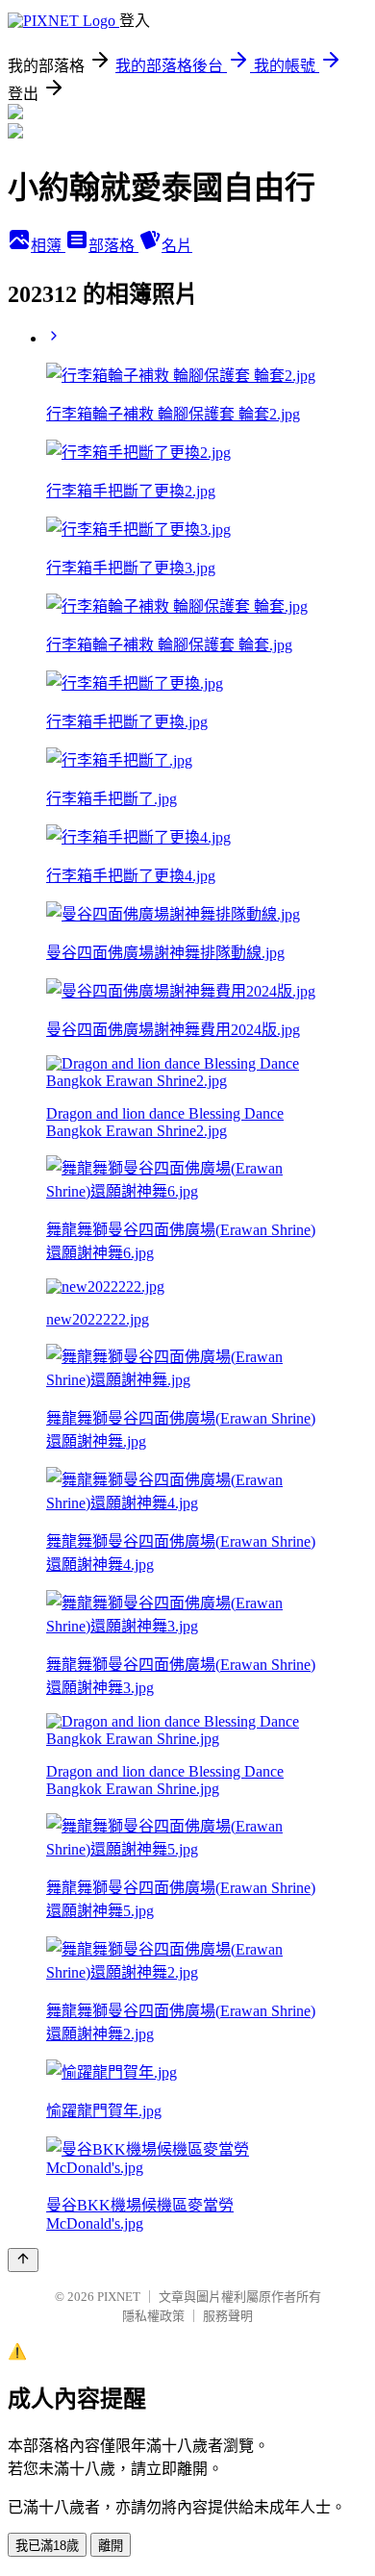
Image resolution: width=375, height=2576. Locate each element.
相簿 (48, 246)
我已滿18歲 (47, 2546)
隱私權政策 (153, 2316)
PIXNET (119, 2297)
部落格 (113, 246)
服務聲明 (228, 2316)
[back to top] (23, 2260)
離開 (111, 2546)
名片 (177, 246)
